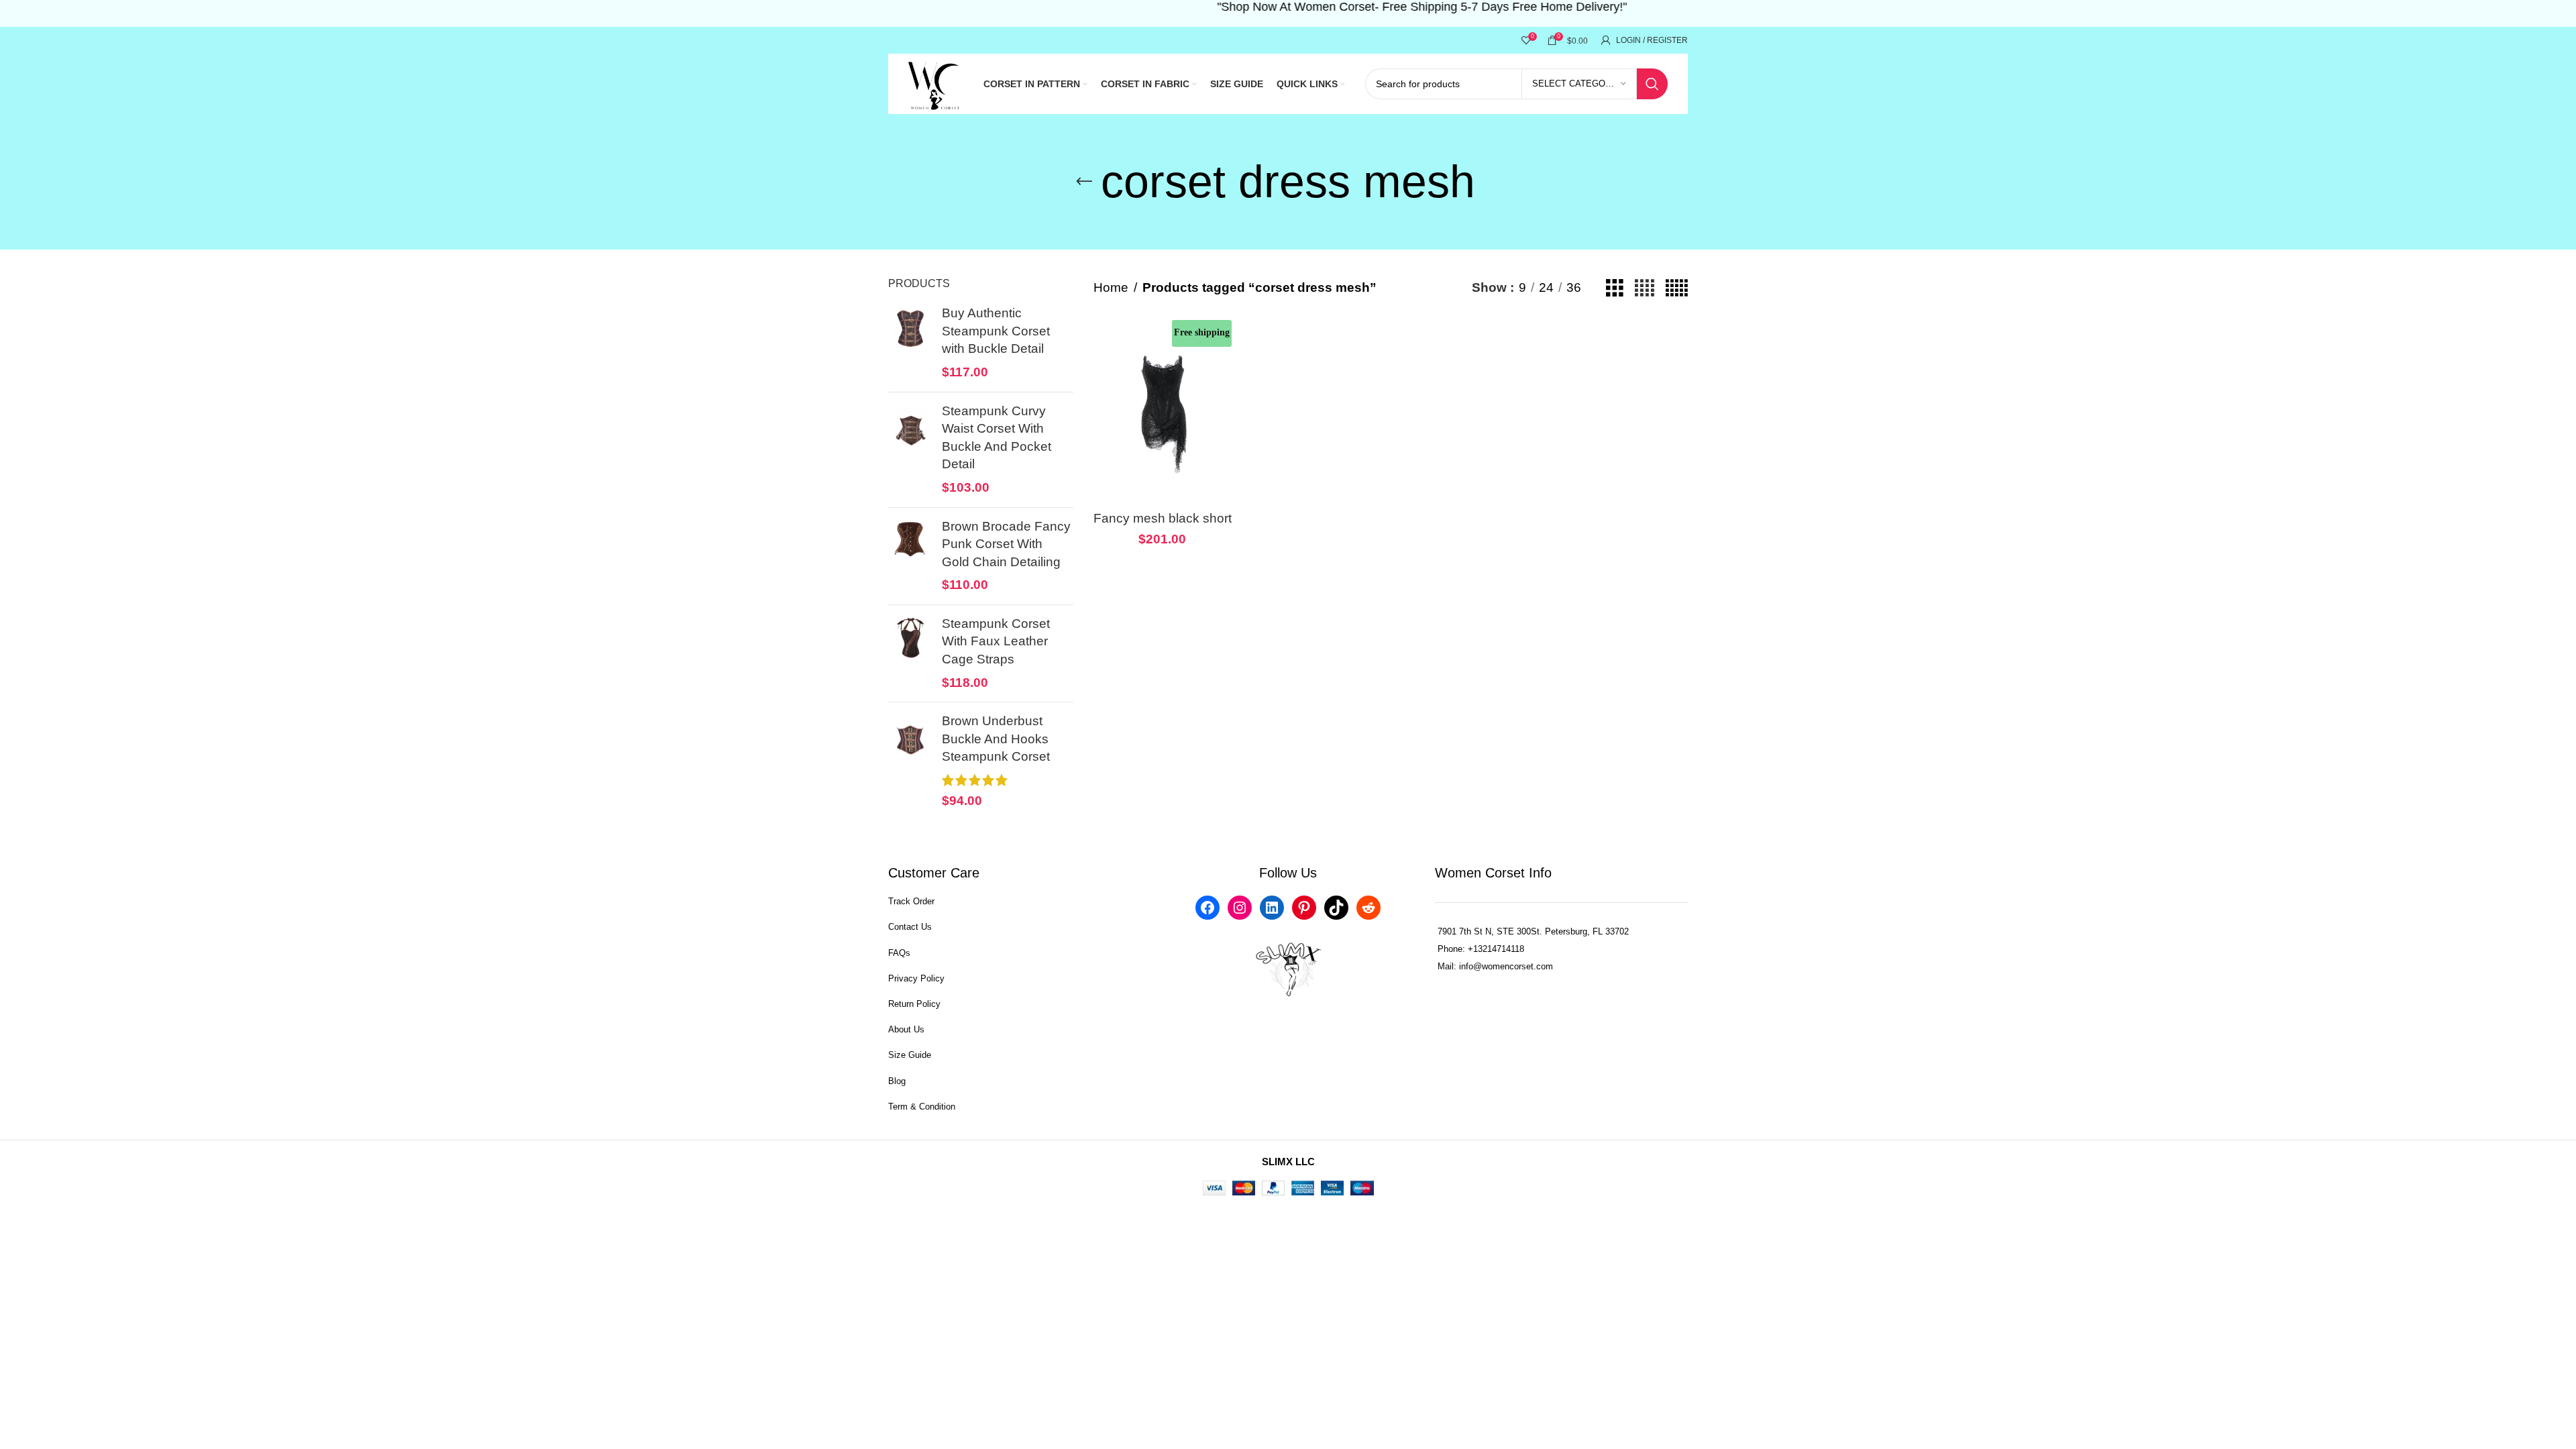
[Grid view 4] (1645, 288)
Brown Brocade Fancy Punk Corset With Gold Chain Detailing (1006, 544)
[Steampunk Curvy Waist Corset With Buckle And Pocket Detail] (910, 450)
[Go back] (1084, 182)
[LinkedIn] (1272, 908)
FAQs (899, 953)
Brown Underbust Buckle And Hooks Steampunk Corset (996, 739)
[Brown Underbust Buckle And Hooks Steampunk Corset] (910, 761)
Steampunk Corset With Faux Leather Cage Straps (996, 641)
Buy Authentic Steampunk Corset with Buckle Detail (996, 331)
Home (1111, 287)
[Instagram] (1240, 908)
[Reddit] (1368, 908)
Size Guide (910, 1055)
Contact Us (910, 927)
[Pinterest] (1304, 908)
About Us (906, 1029)
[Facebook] (1207, 908)
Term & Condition (922, 1107)
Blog (897, 1081)
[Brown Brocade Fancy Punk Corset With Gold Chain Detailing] (910, 556)
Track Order (911, 901)
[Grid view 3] (1615, 288)
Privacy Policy (916, 978)
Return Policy (914, 1004)
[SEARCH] (1652, 84)
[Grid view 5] (1677, 288)
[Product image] (1163, 412)
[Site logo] (935, 83)
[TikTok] (1336, 908)
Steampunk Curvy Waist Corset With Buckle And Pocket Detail (997, 438)
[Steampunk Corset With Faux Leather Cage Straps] (910, 653)
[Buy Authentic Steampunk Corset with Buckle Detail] (910, 343)
